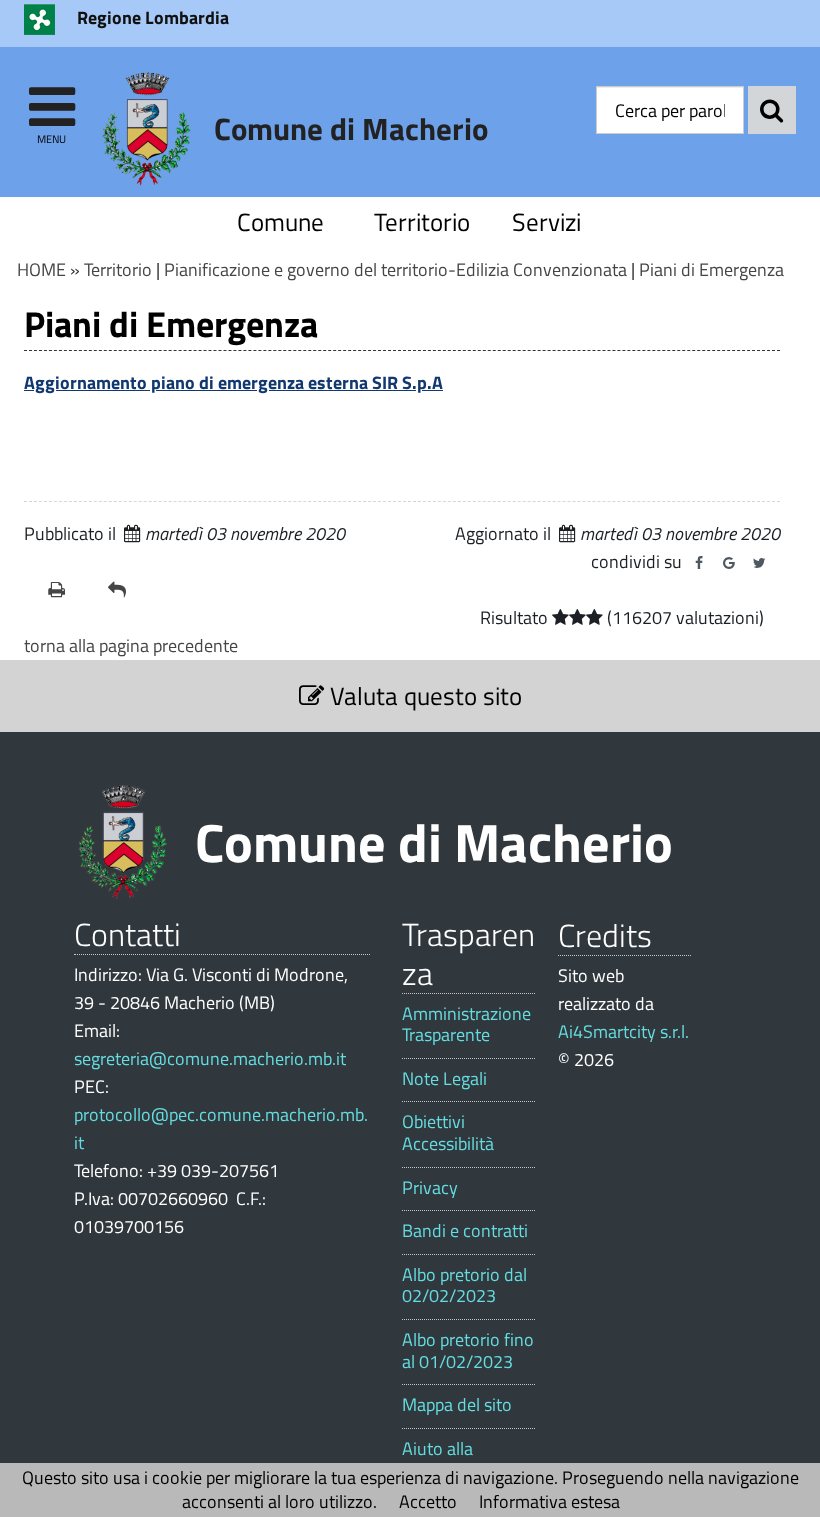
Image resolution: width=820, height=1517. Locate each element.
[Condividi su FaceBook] (699, 563)
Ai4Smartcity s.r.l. (623, 1031)
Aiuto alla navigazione (447, 1459)
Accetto (428, 1501)
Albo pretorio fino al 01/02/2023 (468, 1350)
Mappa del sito (457, 1405)
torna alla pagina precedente (131, 645)
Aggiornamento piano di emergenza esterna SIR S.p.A (233, 382)
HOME (41, 269)
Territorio (422, 221)
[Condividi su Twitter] (759, 563)
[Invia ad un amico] (130, 590)
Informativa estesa (549, 1501)
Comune (280, 221)
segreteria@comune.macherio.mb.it (210, 1058)
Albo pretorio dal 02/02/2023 (464, 1285)
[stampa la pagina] (70, 590)
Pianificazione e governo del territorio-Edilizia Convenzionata (395, 269)
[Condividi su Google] (729, 563)
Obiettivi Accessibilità (448, 1132)
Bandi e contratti (465, 1231)
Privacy (430, 1188)
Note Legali (444, 1079)
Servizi (546, 221)
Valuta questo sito (423, 695)
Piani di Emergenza (711, 269)
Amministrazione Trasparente (466, 1024)
